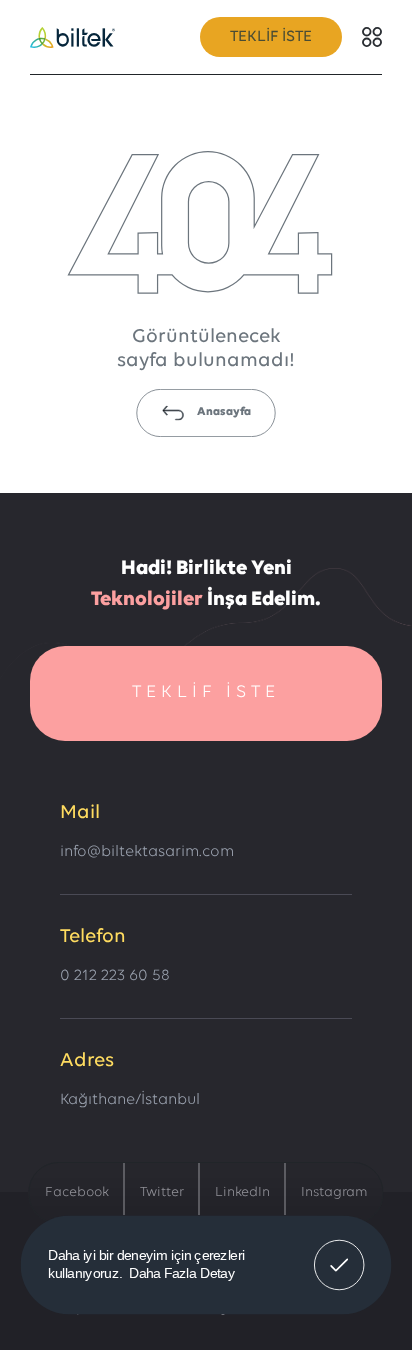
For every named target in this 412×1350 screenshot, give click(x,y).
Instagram (334, 1192)
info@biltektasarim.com (147, 852)
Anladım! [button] (339, 1251)
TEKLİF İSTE (271, 37)
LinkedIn (242, 1192)
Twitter (162, 1192)
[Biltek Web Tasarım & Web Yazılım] (72, 37)
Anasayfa (224, 412)
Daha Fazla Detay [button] (182, 1272)
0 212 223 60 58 (115, 976)
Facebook (77, 1192)
